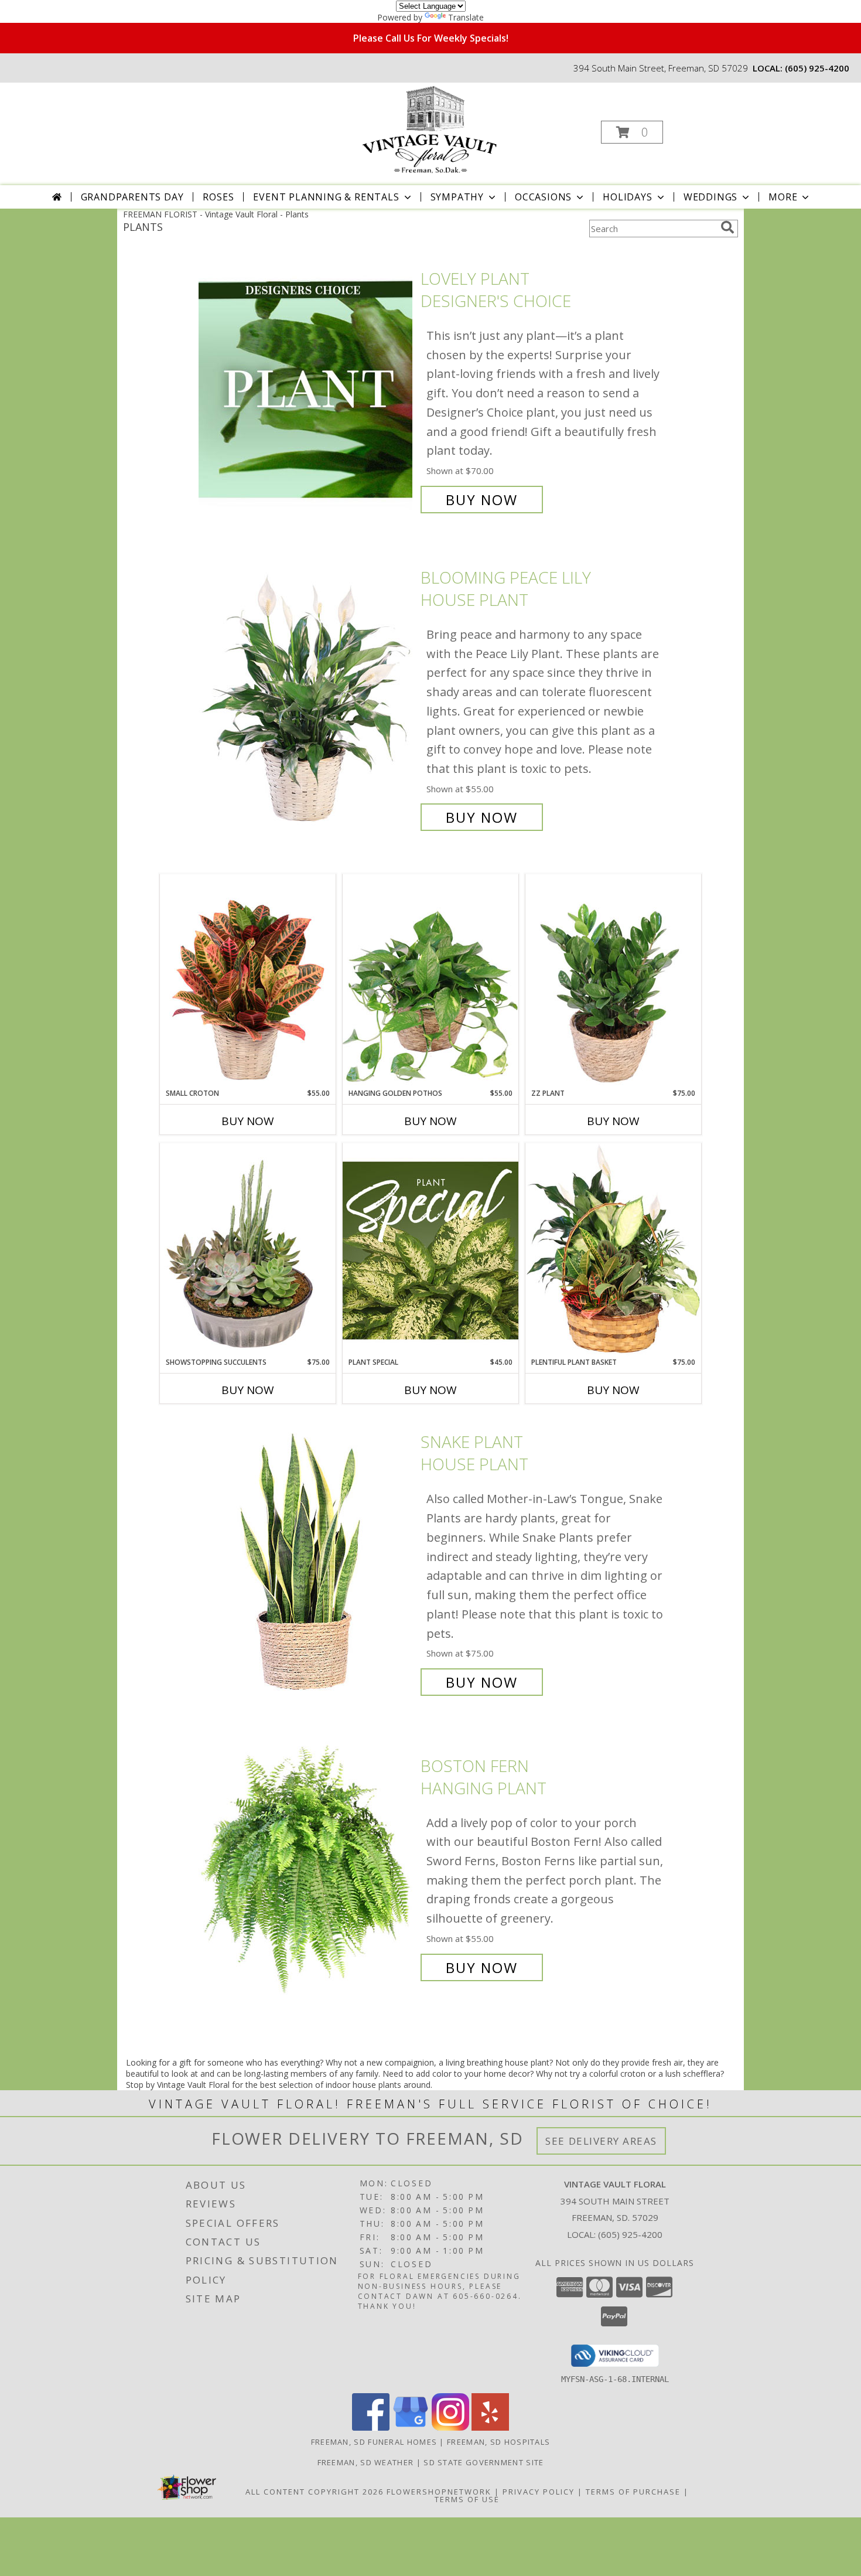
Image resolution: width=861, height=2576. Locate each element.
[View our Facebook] (371, 2427)
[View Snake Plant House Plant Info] (307, 1563)
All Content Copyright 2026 (315, 2492)
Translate (466, 17)
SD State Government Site (484, 2462)
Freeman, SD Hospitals (498, 2442)
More (783, 197)
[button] (632, 132)
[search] (727, 227)
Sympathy (457, 197)
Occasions (543, 197)
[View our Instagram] (450, 2427)
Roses (218, 197)
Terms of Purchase (633, 2492)
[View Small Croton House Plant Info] (248, 981)
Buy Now (482, 500)
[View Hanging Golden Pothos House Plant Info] (430, 981)
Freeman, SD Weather (366, 2462)
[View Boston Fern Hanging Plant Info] (307, 1867)
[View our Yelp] (490, 2427)
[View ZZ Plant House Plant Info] (613, 981)
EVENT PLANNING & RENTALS (326, 197)
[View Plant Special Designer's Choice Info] (430, 1250)
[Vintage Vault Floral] (429, 129)
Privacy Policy (539, 2492)
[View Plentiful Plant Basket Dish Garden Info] (613, 1250)
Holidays (627, 197)
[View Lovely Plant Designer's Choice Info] (307, 389)
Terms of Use (467, 2499)
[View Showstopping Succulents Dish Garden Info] (248, 1250)
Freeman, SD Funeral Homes (374, 2442)
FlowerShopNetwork (439, 2492)
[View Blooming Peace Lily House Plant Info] (307, 698)
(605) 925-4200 (817, 68)
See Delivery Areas (601, 2141)
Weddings (710, 197)
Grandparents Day (132, 197)
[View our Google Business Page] (411, 2427)
